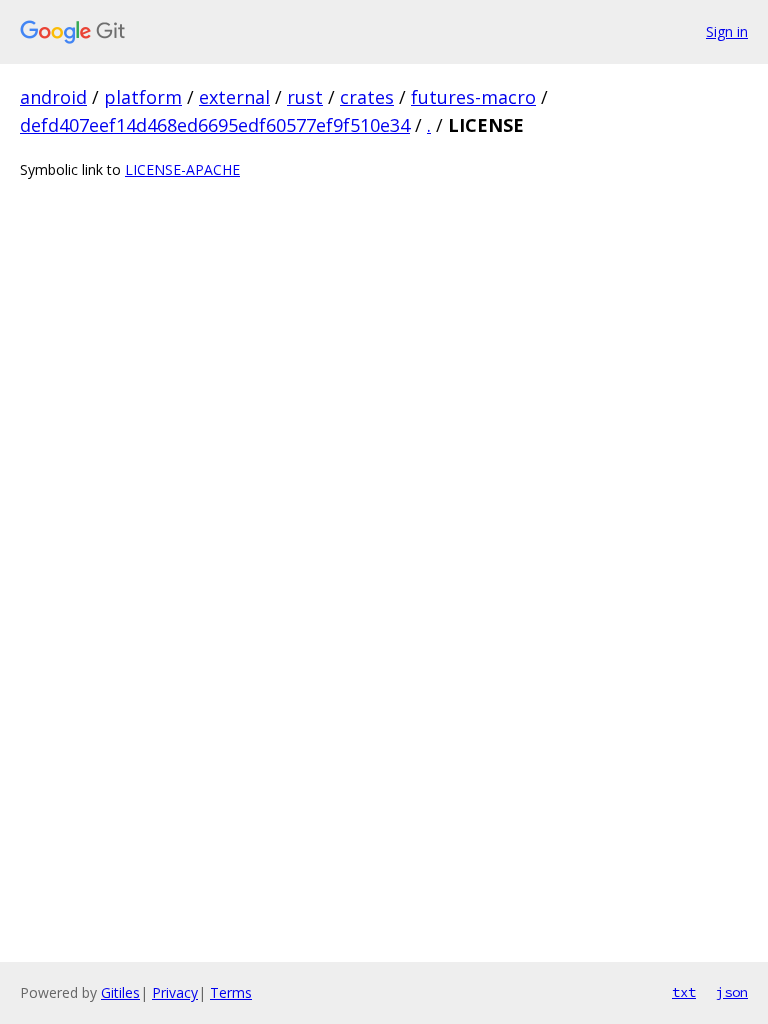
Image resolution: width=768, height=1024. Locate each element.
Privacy (175, 992)
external (234, 97)
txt (684, 992)
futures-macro (473, 97)
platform (143, 97)
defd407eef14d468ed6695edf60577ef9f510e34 (215, 125)
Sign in (727, 31)
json (732, 992)
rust (305, 97)
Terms (231, 992)
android (53, 97)
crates (367, 97)
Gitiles (120, 992)
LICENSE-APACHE (182, 169)
